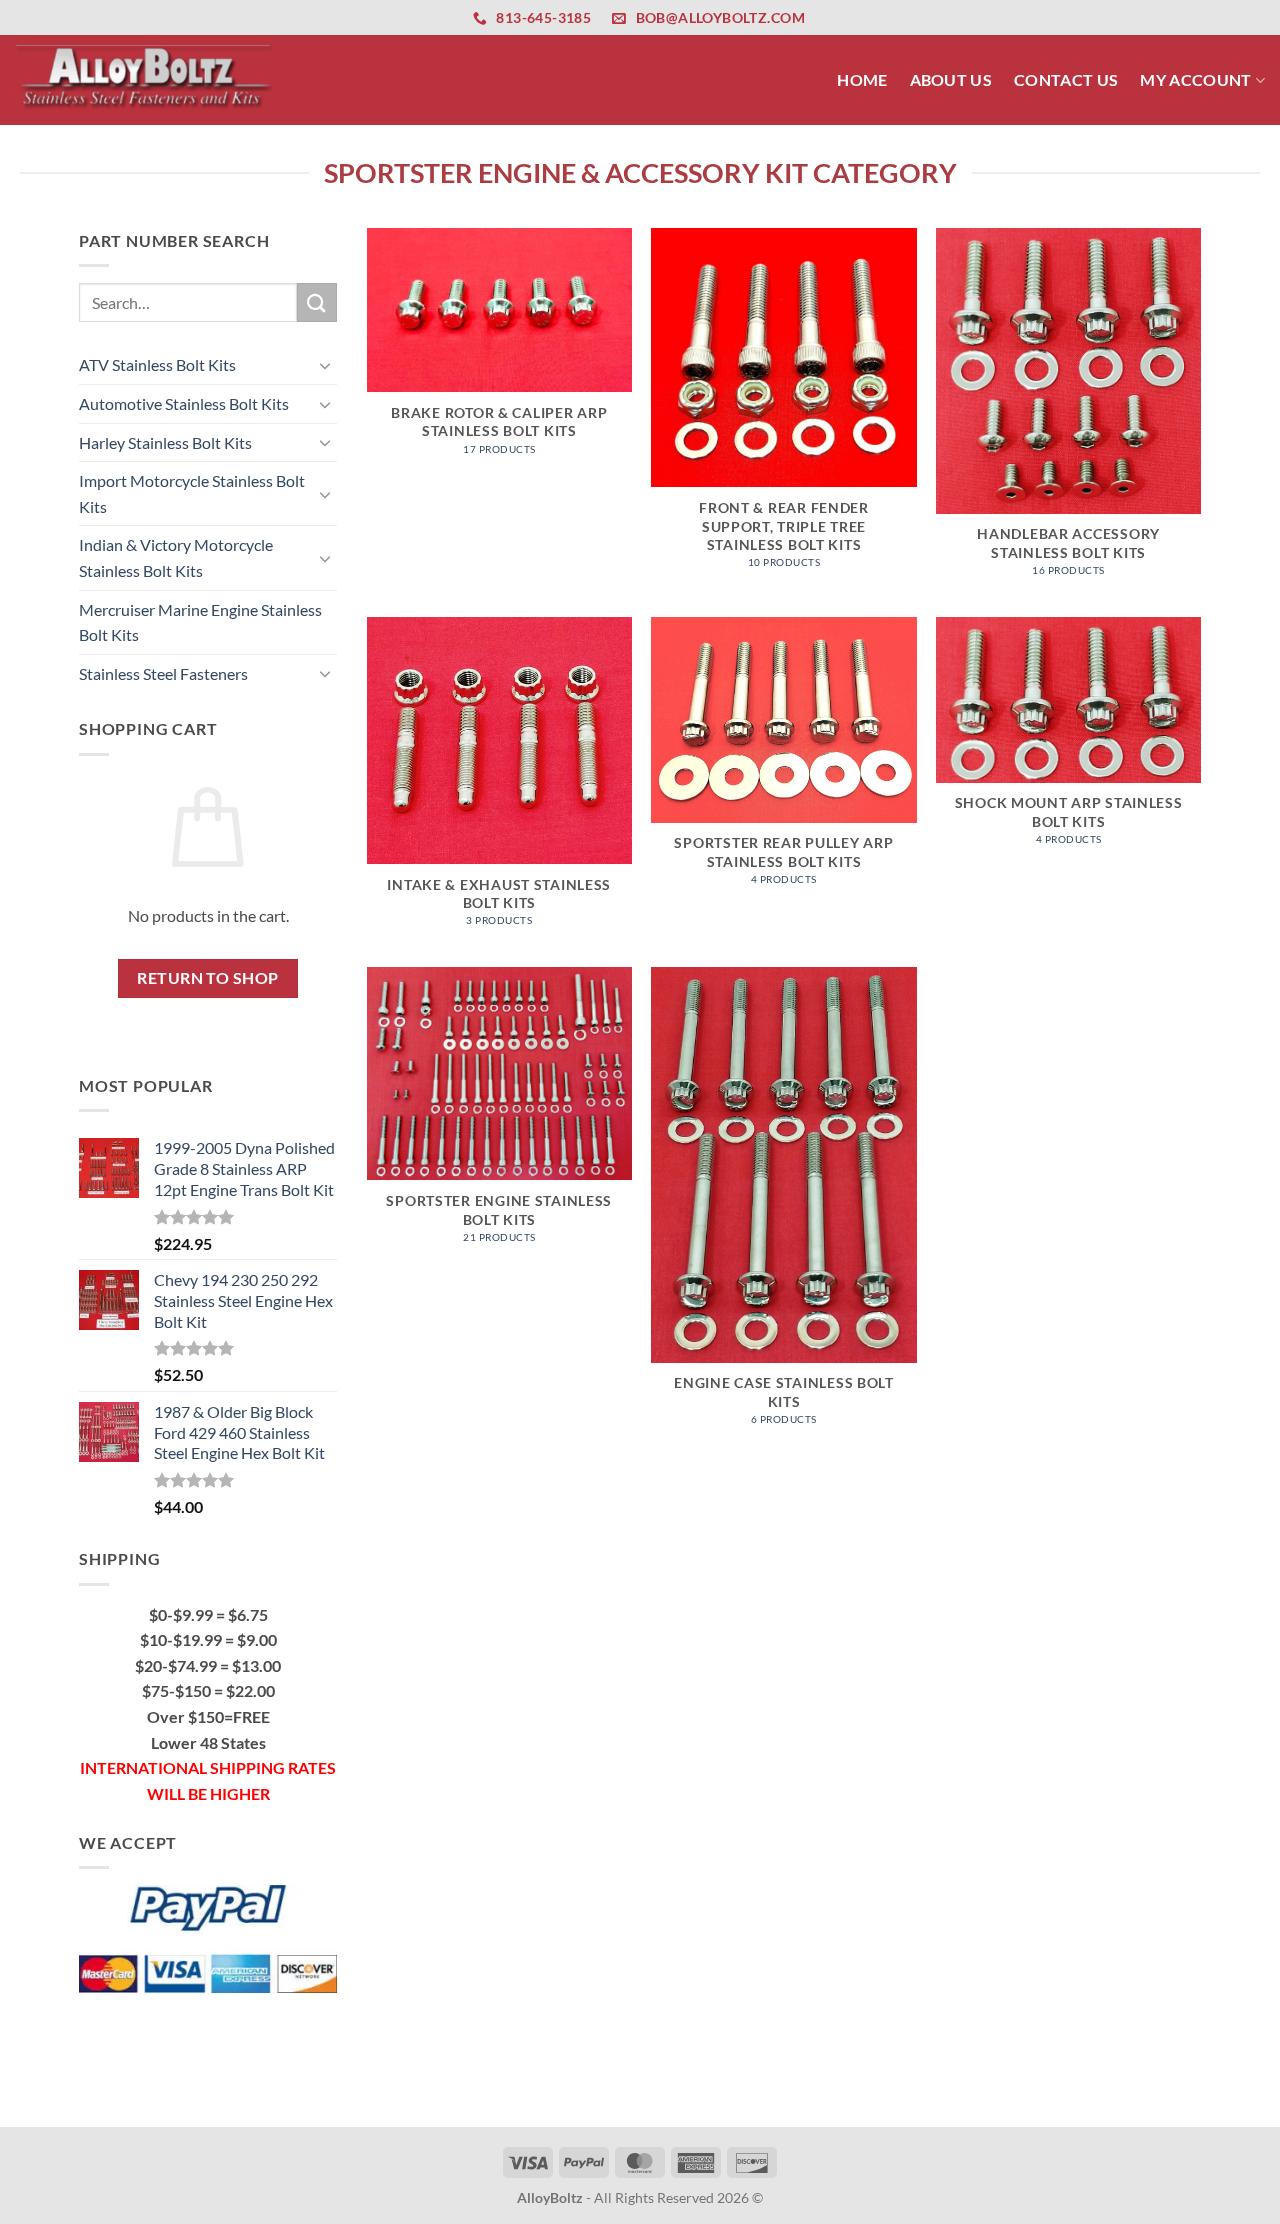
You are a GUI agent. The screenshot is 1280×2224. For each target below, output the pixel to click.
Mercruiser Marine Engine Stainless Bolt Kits (200, 622)
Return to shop (208, 978)
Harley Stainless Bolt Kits (165, 442)
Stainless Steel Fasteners (163, 673)
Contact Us (1066, 79)
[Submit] (317, 302)
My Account (1195, 79)
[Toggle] (325, 365)
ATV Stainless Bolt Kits (157, 364)
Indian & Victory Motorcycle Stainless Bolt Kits (176, 557)
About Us (951, 79)
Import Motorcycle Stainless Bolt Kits (192, 493)
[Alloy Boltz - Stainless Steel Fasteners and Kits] (145, 79)
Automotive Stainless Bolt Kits (184, 403)
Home (862, 79)
